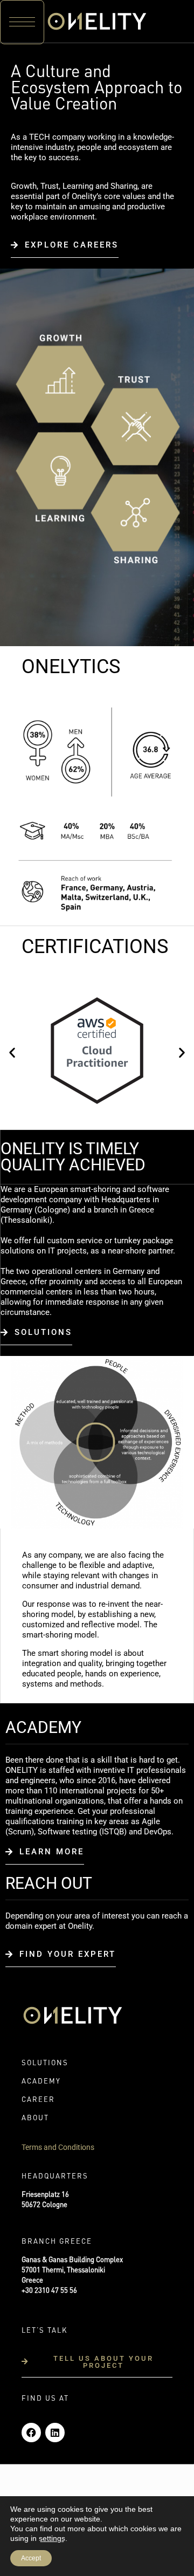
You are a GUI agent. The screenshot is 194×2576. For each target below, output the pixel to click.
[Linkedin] (55, 2433)
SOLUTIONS (45, 2063)
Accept (31, 2558)
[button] (22, 22)
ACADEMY (41, 2082)
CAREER (38, 2100)
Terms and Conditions (58, 2147)
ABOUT (35, 2118)
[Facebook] (31, 2433)
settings (52, 2538)
